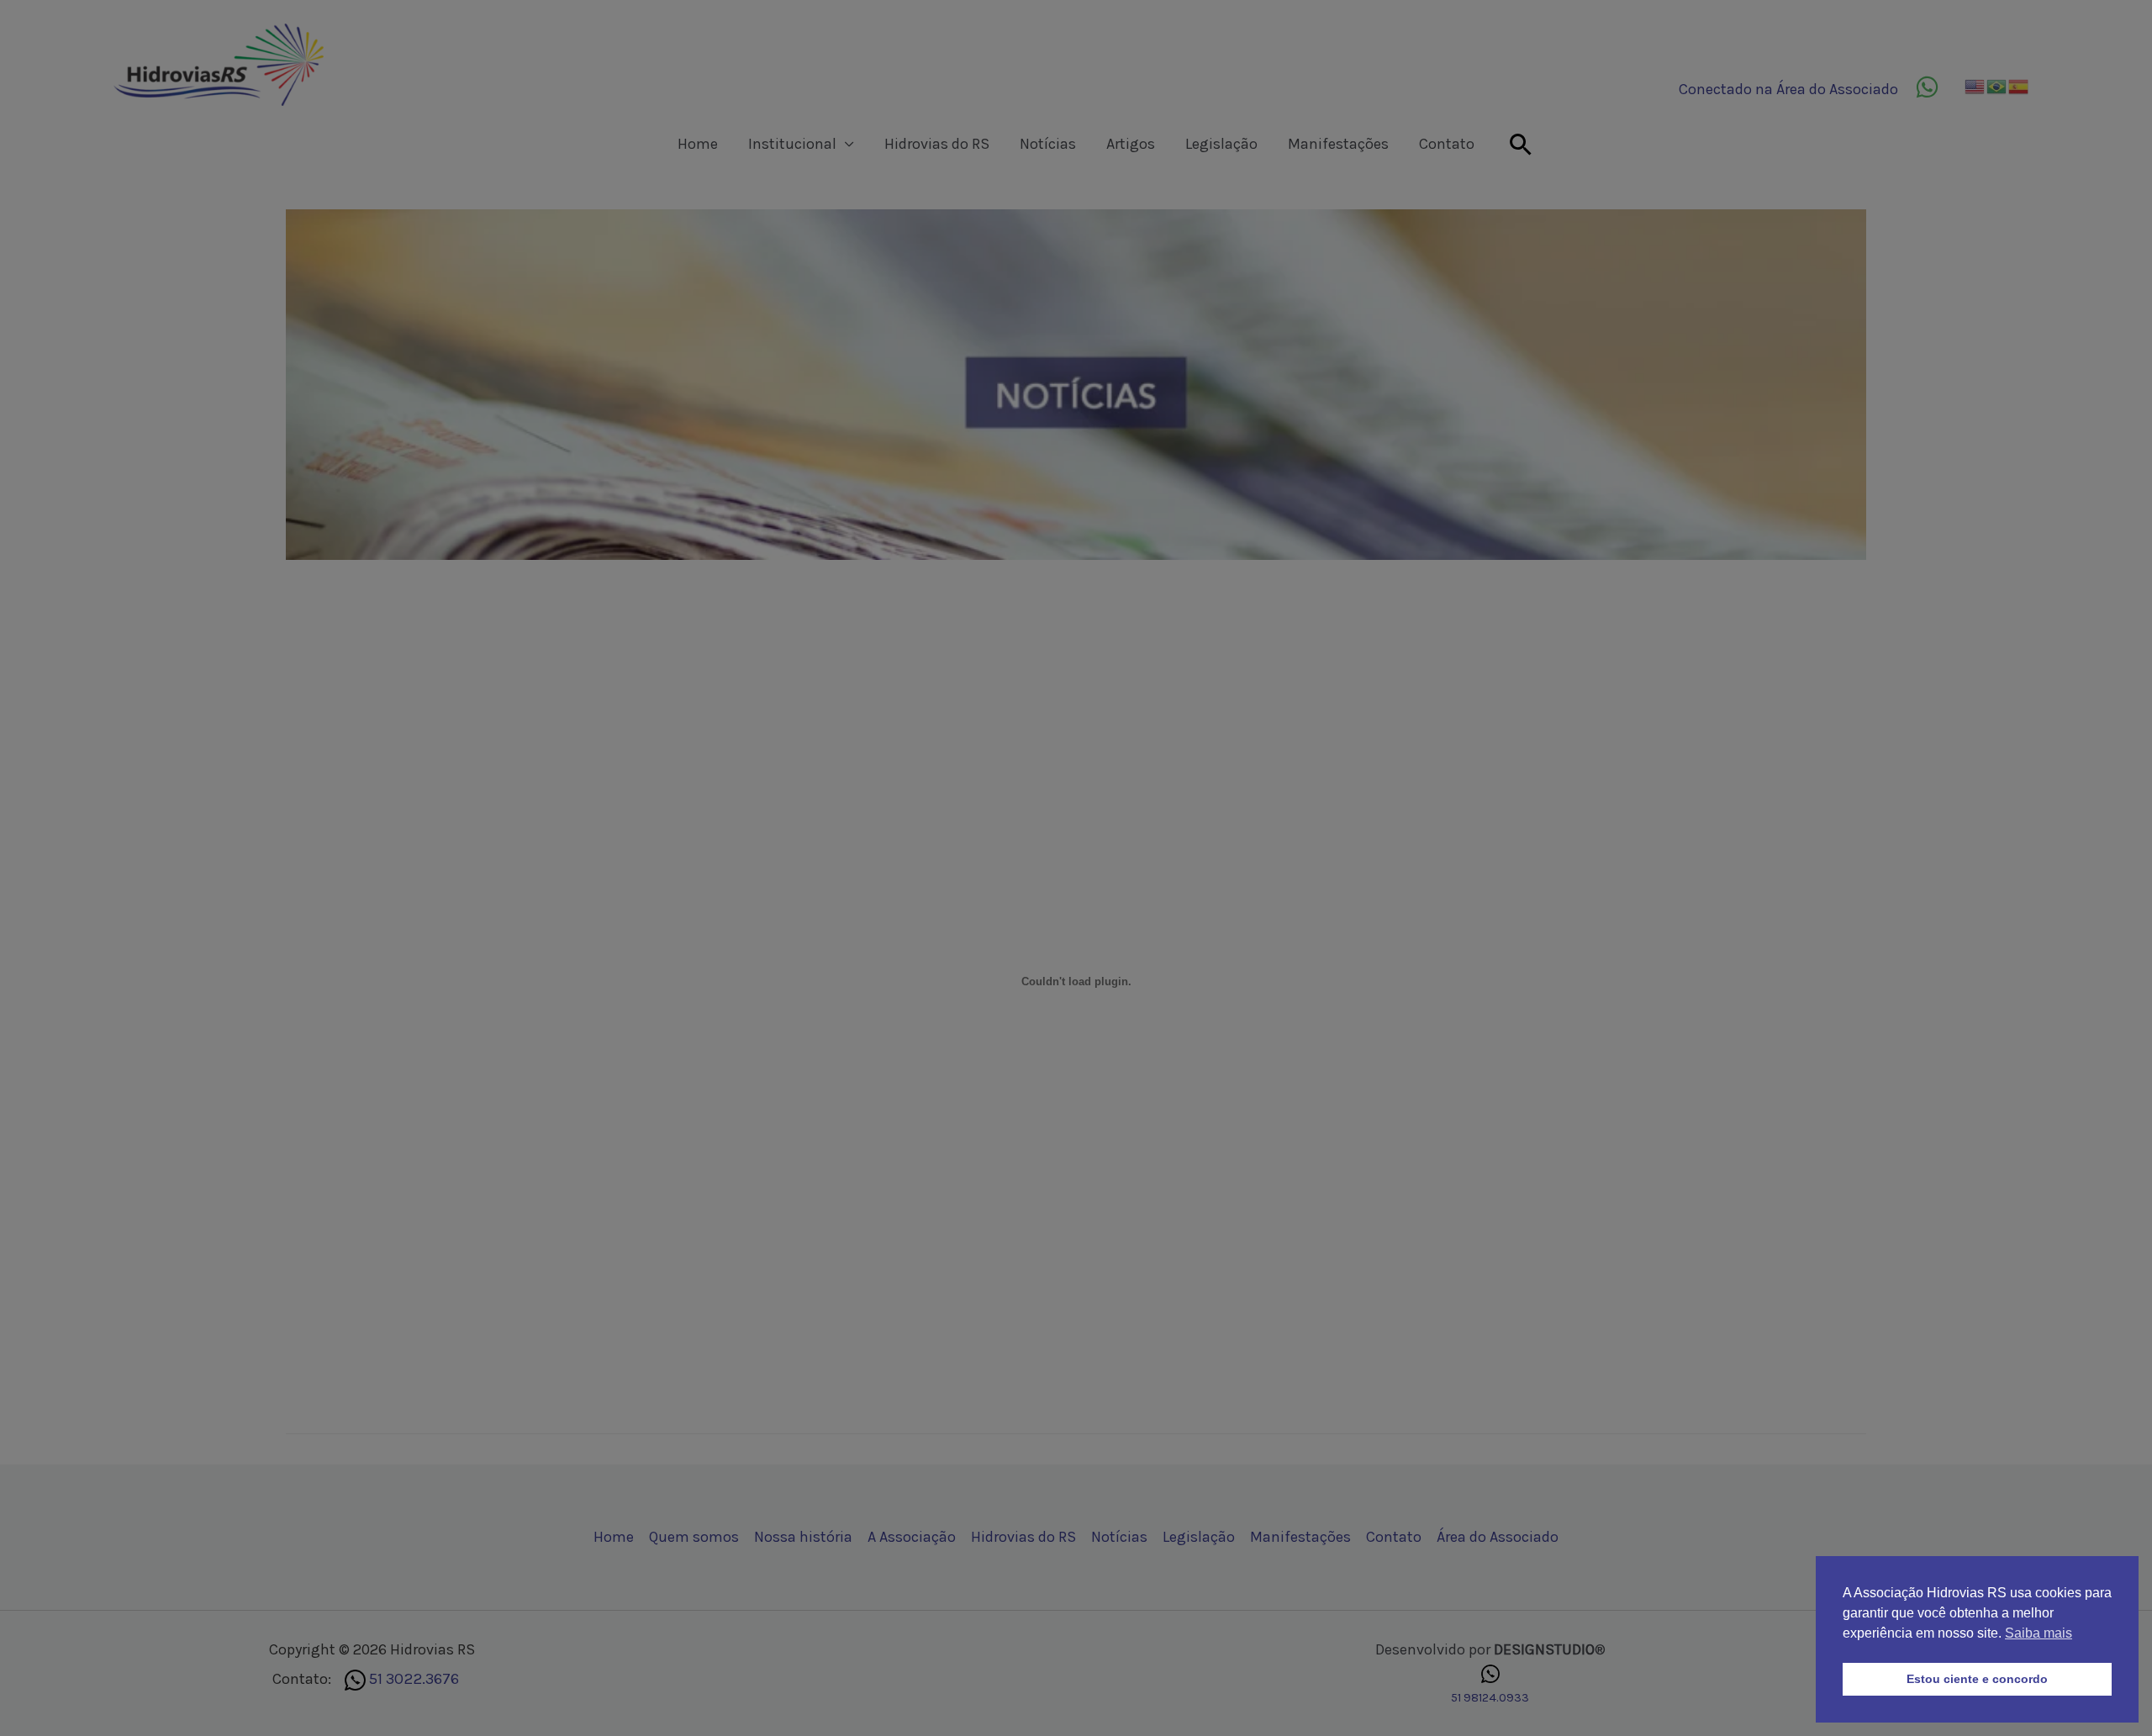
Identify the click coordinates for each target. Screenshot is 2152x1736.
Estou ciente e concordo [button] (1977, 1679)
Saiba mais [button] (2039, 1633)
